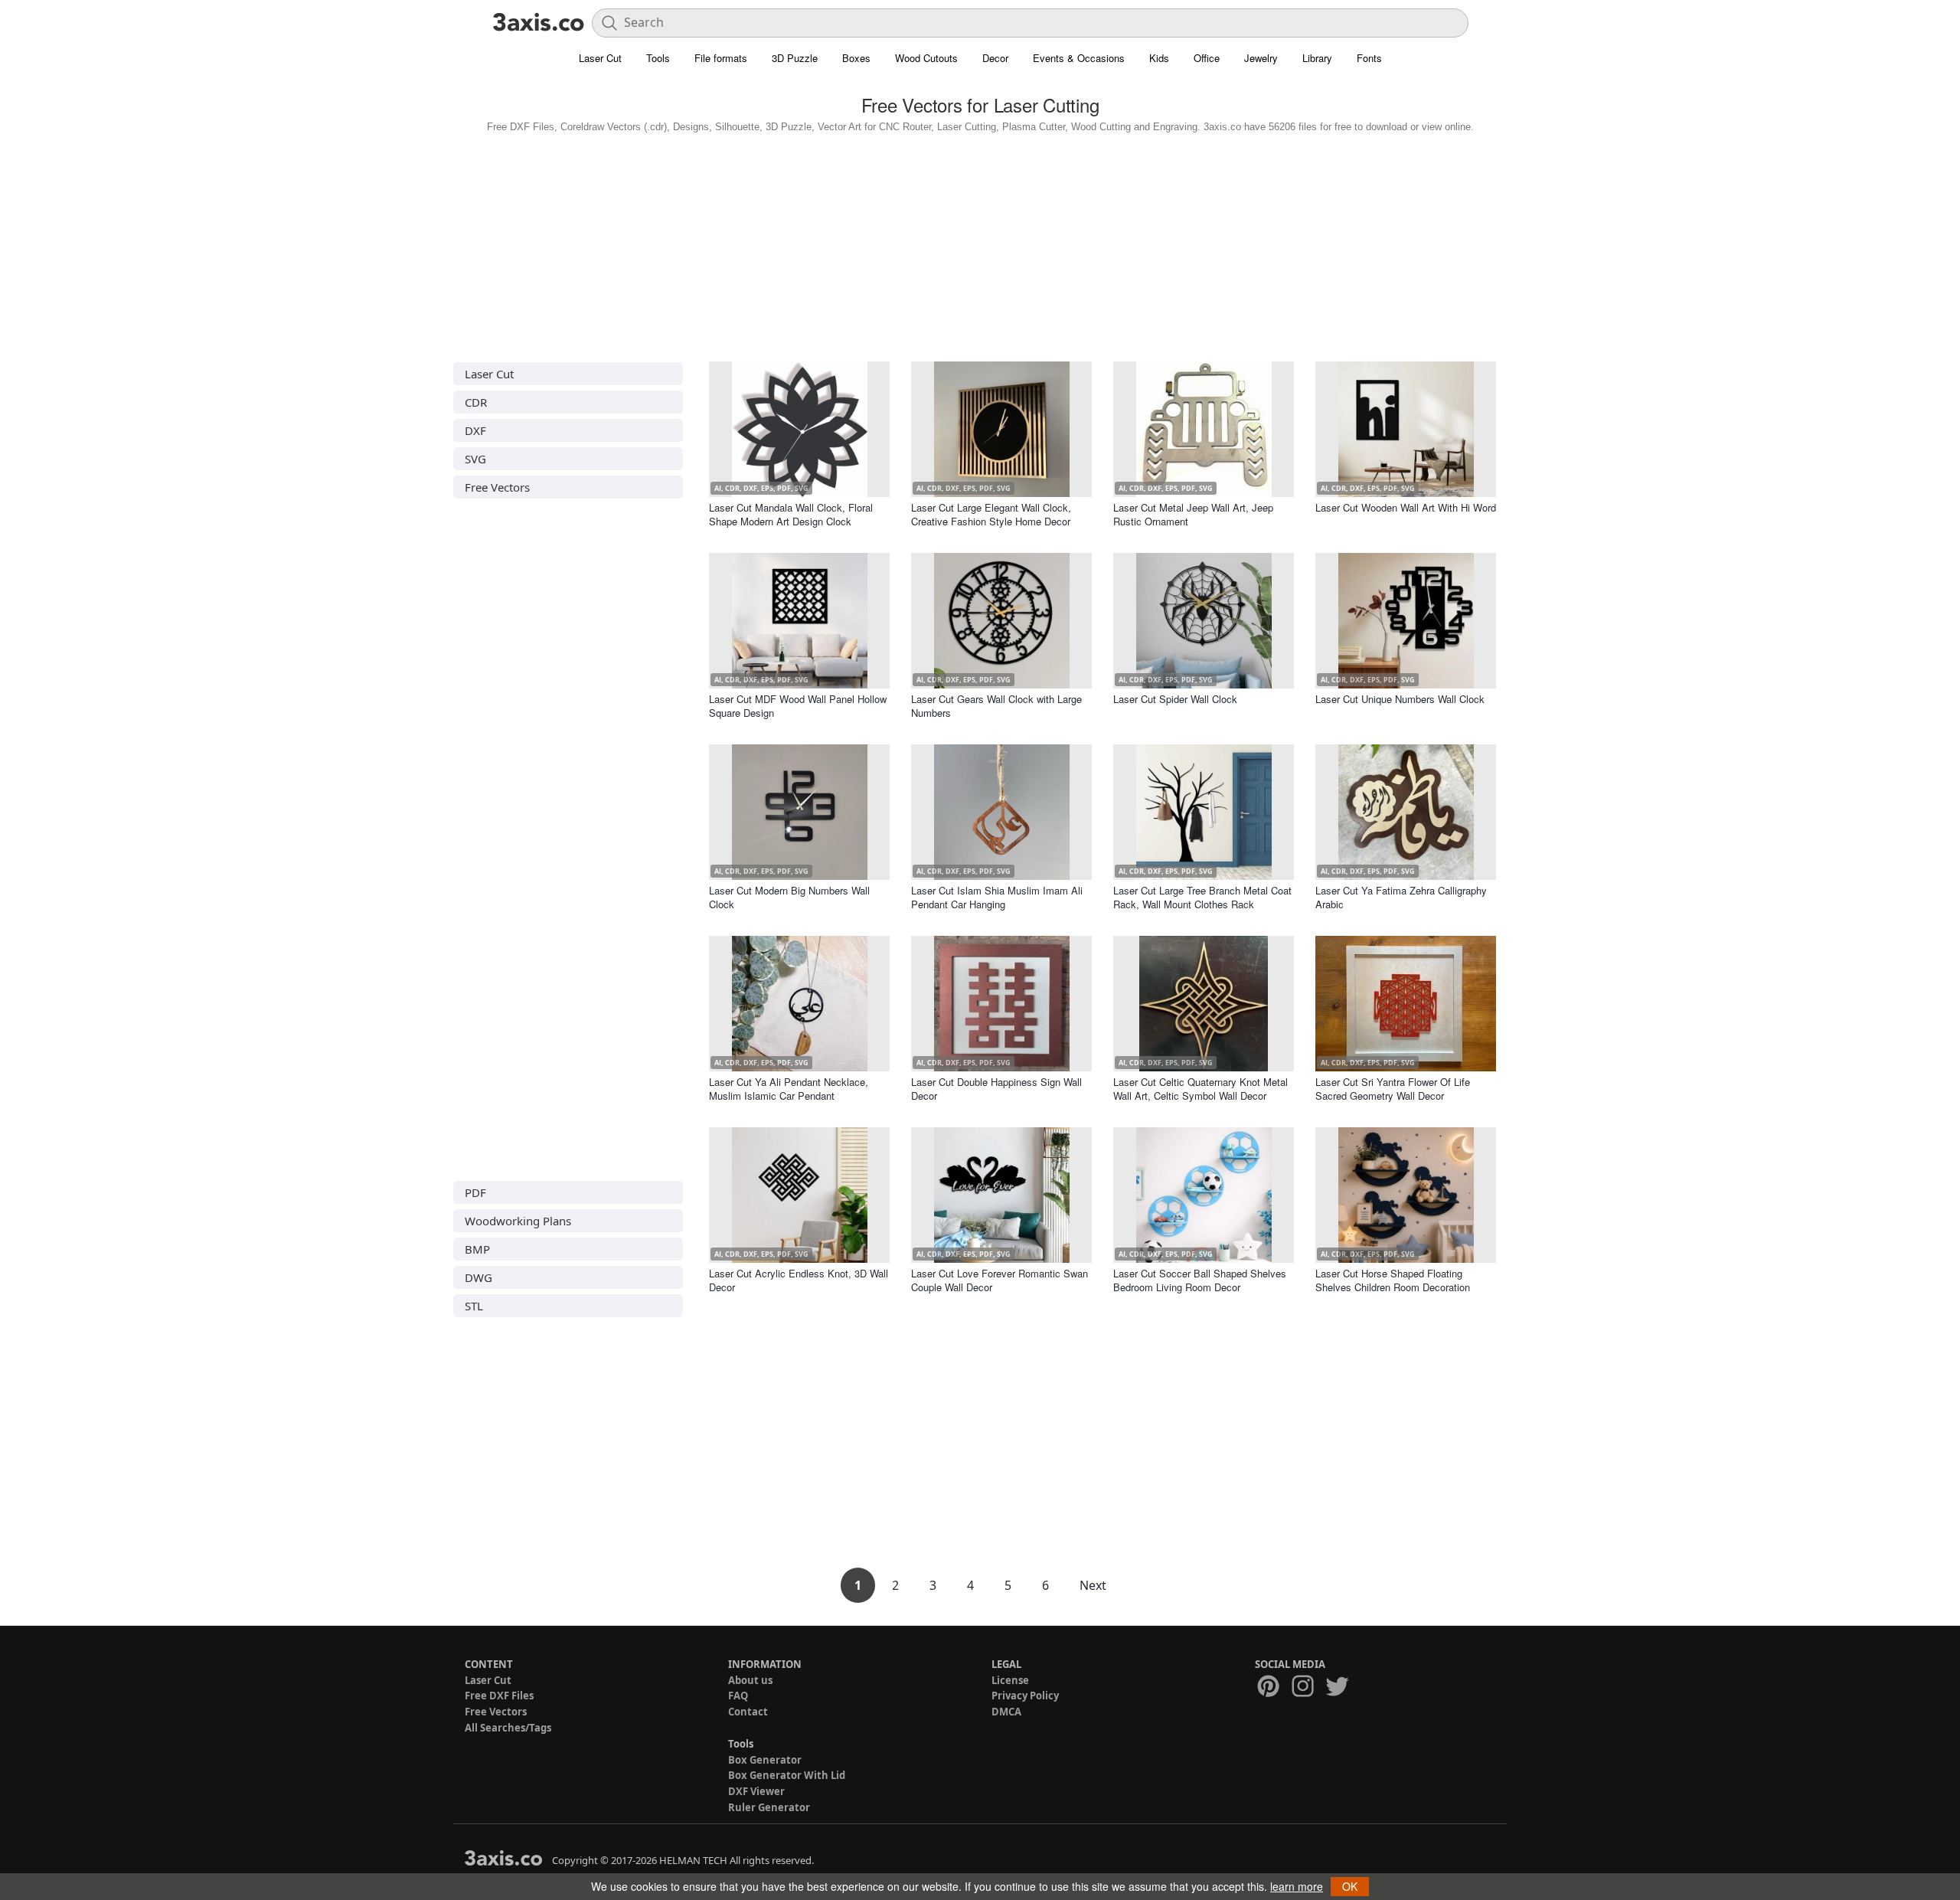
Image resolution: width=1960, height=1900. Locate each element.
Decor (995, 58)
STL (474, 1306)
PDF (475, 1192)
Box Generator (765, 1760)
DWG (479, 1277)
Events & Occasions (1079, 58)
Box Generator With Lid (787, 1775)
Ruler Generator (769, 1807)
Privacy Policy (1025, 1696)
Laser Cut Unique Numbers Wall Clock (1400, 699)
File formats (721, 58)
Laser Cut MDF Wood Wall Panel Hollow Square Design (798, 706)
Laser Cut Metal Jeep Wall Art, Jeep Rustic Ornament (1193, 514)
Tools (658, 58)
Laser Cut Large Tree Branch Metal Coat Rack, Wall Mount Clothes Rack (1202, 897)
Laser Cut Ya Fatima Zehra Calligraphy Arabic (1401, 897)
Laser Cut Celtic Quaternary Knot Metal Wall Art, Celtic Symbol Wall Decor (1200, 1089)
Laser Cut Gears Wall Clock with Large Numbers (996, 706)
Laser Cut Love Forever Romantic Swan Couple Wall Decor (1000, 1280)
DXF (475, 430)
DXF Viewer (756, 1791)
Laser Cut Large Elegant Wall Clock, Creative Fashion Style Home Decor (991, 514)
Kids (1159, 58)
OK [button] (1350, 1886)
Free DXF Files (499, 1696)
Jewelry (1261, 58)
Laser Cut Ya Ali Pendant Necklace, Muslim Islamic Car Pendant (789, 1089)
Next (1093, 1585)
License (1010, 1680)
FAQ (738, 1696)
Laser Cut (600, 58)
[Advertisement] (980, 244)
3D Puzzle (795, 58)
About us (750, 1680)
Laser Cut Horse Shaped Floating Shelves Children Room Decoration (1393, 1280)
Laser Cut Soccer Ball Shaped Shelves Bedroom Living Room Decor (1200, 1280)
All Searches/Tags (508, 1728)
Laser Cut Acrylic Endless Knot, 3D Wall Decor (799, 1280)
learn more (1297, 1886)
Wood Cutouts (926, 58)
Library (1317, 58)
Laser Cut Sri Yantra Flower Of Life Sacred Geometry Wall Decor (1393, 1089)
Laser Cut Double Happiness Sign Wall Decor (996, 1089)
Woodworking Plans (518, 1221)
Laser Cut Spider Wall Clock (1175, 699)
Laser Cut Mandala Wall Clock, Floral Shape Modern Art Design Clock (791, 514)
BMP (477, 1249)
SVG (475, 459)
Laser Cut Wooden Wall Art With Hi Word (1406, 507)
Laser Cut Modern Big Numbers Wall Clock (789, 897)
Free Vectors (497, 487)
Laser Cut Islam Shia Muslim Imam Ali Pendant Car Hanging (997, 897)
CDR (476, 402)
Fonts (1369, 58)
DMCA (1006, 1712)
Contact (748, 1712)
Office (1207, 58)
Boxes (856, 58)
